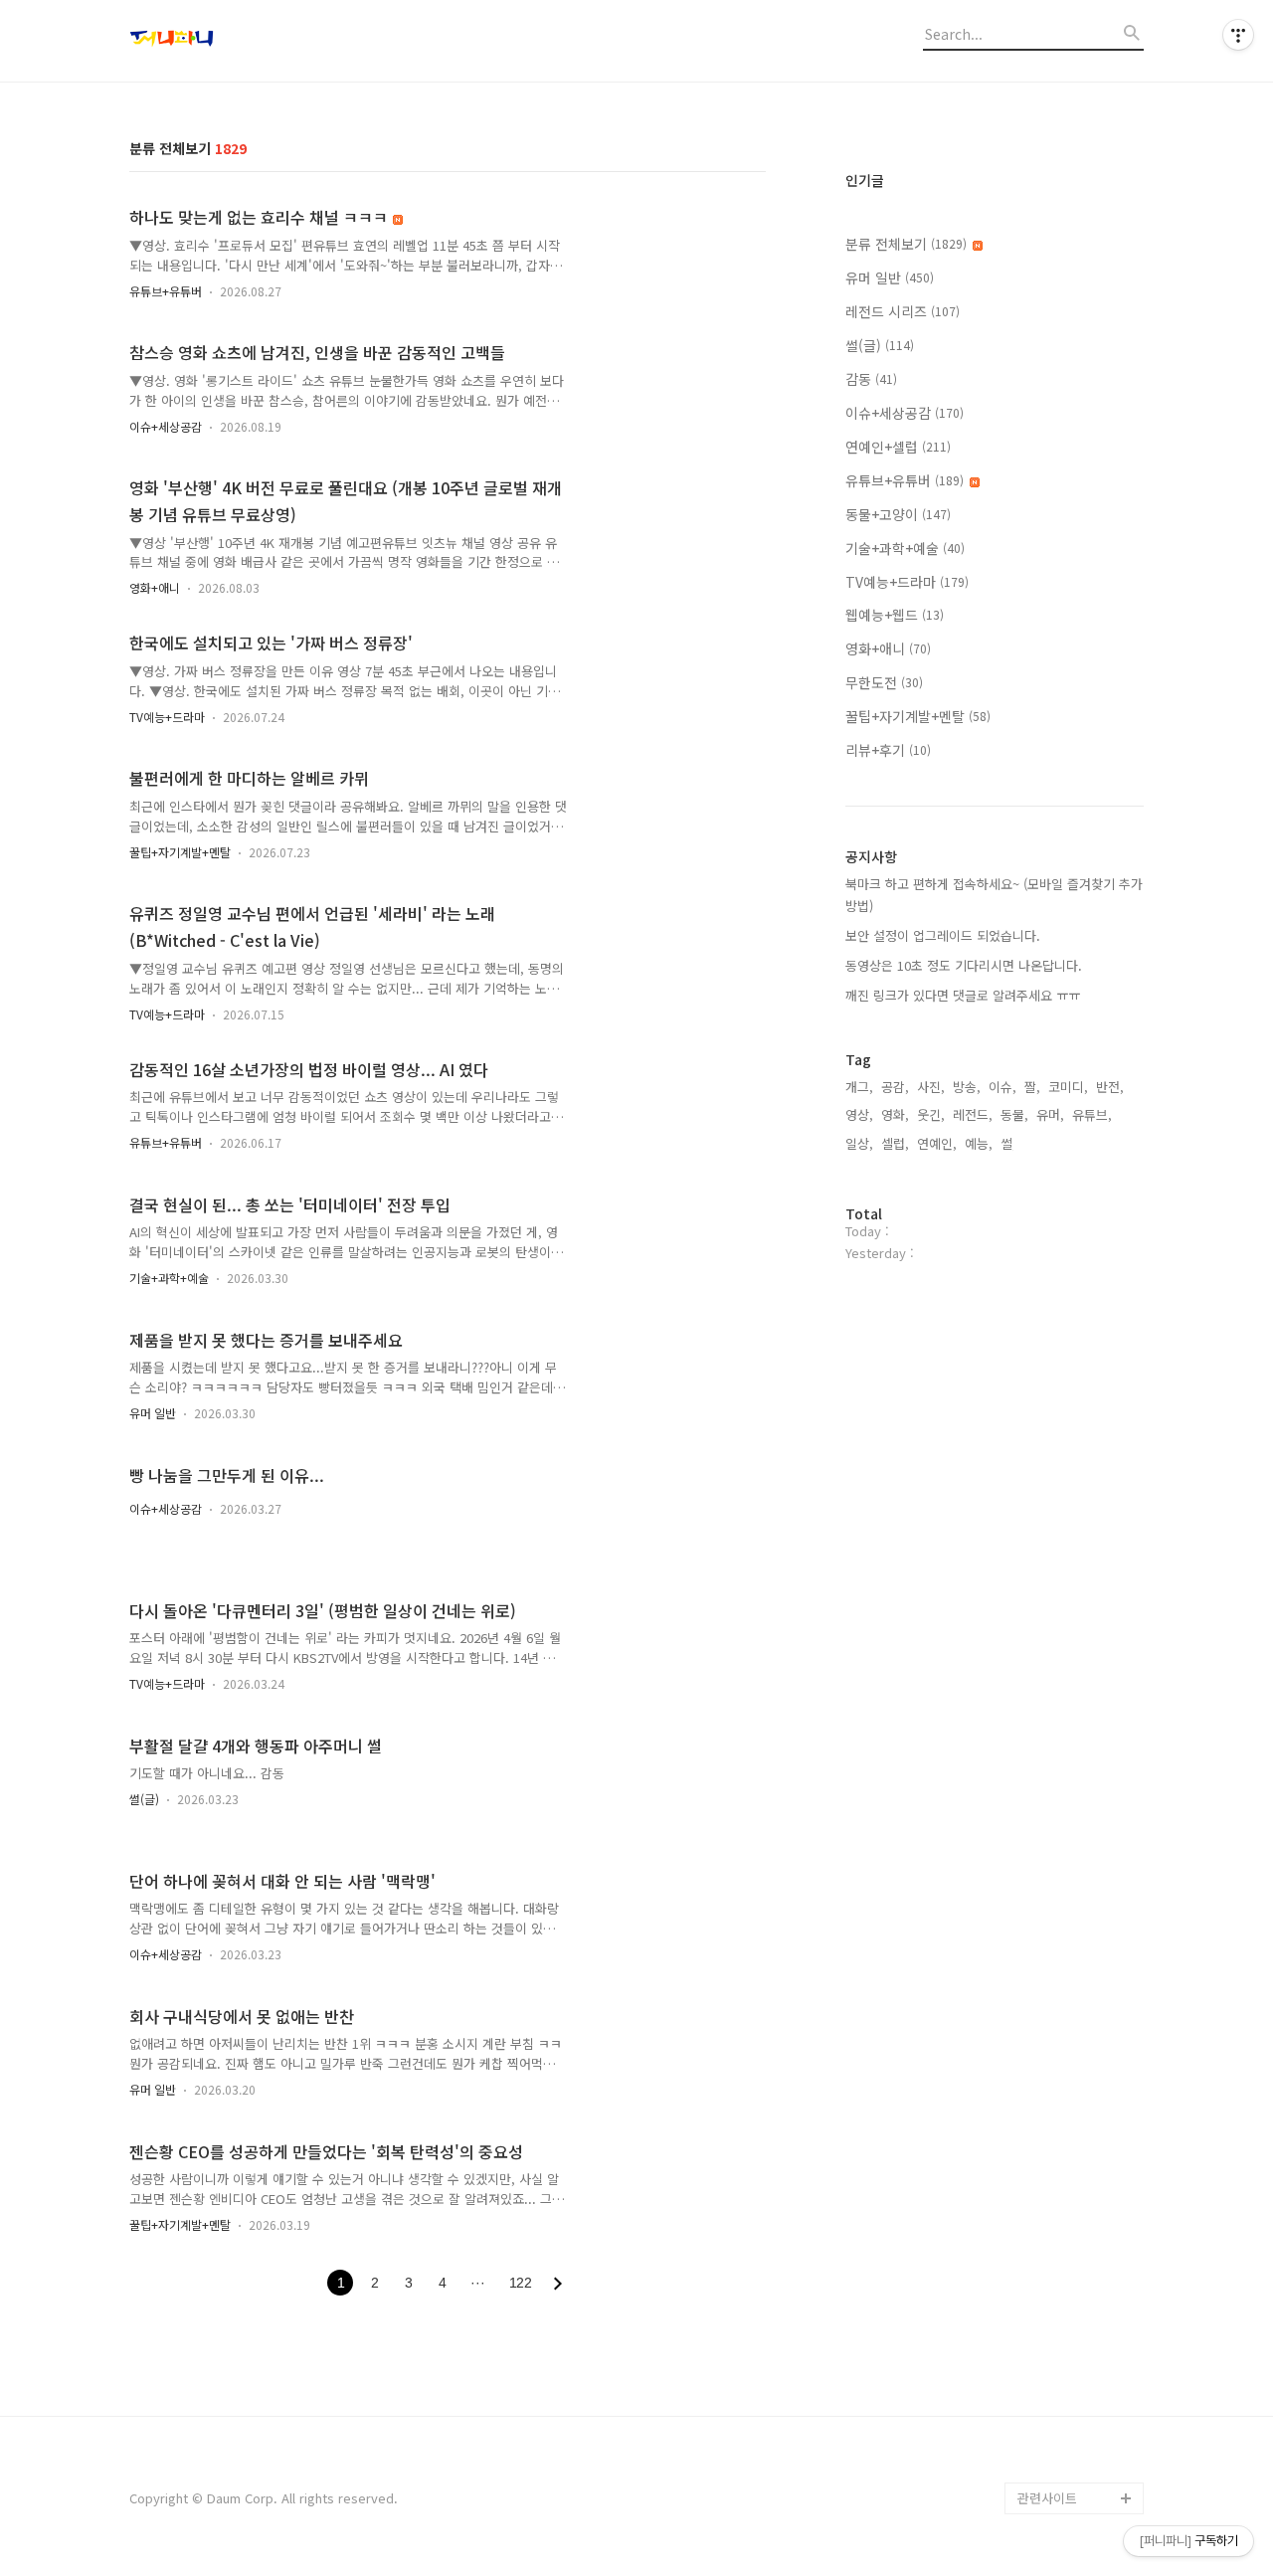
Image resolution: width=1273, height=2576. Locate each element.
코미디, (1068, 1087)
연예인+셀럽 (898, 447)
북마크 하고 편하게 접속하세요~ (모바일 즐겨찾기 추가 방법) (994, 895)
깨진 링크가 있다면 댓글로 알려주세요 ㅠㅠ (963, 995)
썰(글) (144, 1799)
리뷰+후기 (888, 750)
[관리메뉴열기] (1238, 35)
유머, (1050, 1114)
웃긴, (931, 1114)
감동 (871, 379)
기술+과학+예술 (169, 1278)
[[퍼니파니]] (239, 41)
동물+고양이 (898, 514)
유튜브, (1092, 1114)
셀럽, (895, 1143)
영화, (895, 1114)
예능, (979, 1143)
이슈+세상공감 (166, 426)
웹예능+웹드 (895, 615)
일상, (859, 1143)
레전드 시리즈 (903, 311)
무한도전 (884, 682)
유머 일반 (153, 1413)
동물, (1014, 1114)
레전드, (973, 1114)
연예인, (937, 1143)
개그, (859, 1087)
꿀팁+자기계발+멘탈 (180, 852)
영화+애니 (155, 587)
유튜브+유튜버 (166, 291)
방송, (967, 1087)
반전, (1110, 1087)
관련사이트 (1047, 2498)
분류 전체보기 (906, 244)
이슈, (1002, 1087)
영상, (859, 1114)
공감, (895, 1087)
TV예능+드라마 (167, 717)
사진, (931, 1087)
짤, (1032, 1087)
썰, (1008, 1143)
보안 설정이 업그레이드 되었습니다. (943, 935)
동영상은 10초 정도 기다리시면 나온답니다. (964, 965)
